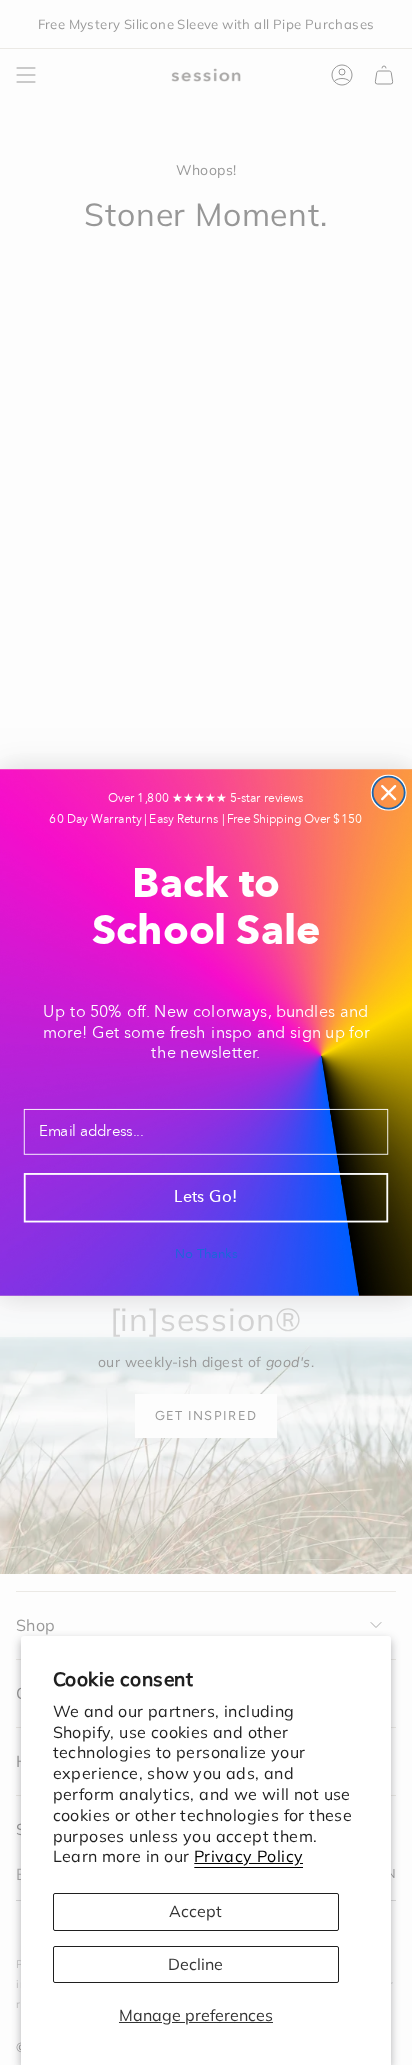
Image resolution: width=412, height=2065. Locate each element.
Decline (195, 1964)
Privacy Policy (249, 1856)
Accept (195, 1911)
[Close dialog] (389, 793)
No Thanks (206, 1254)
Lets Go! (205, 1198)
